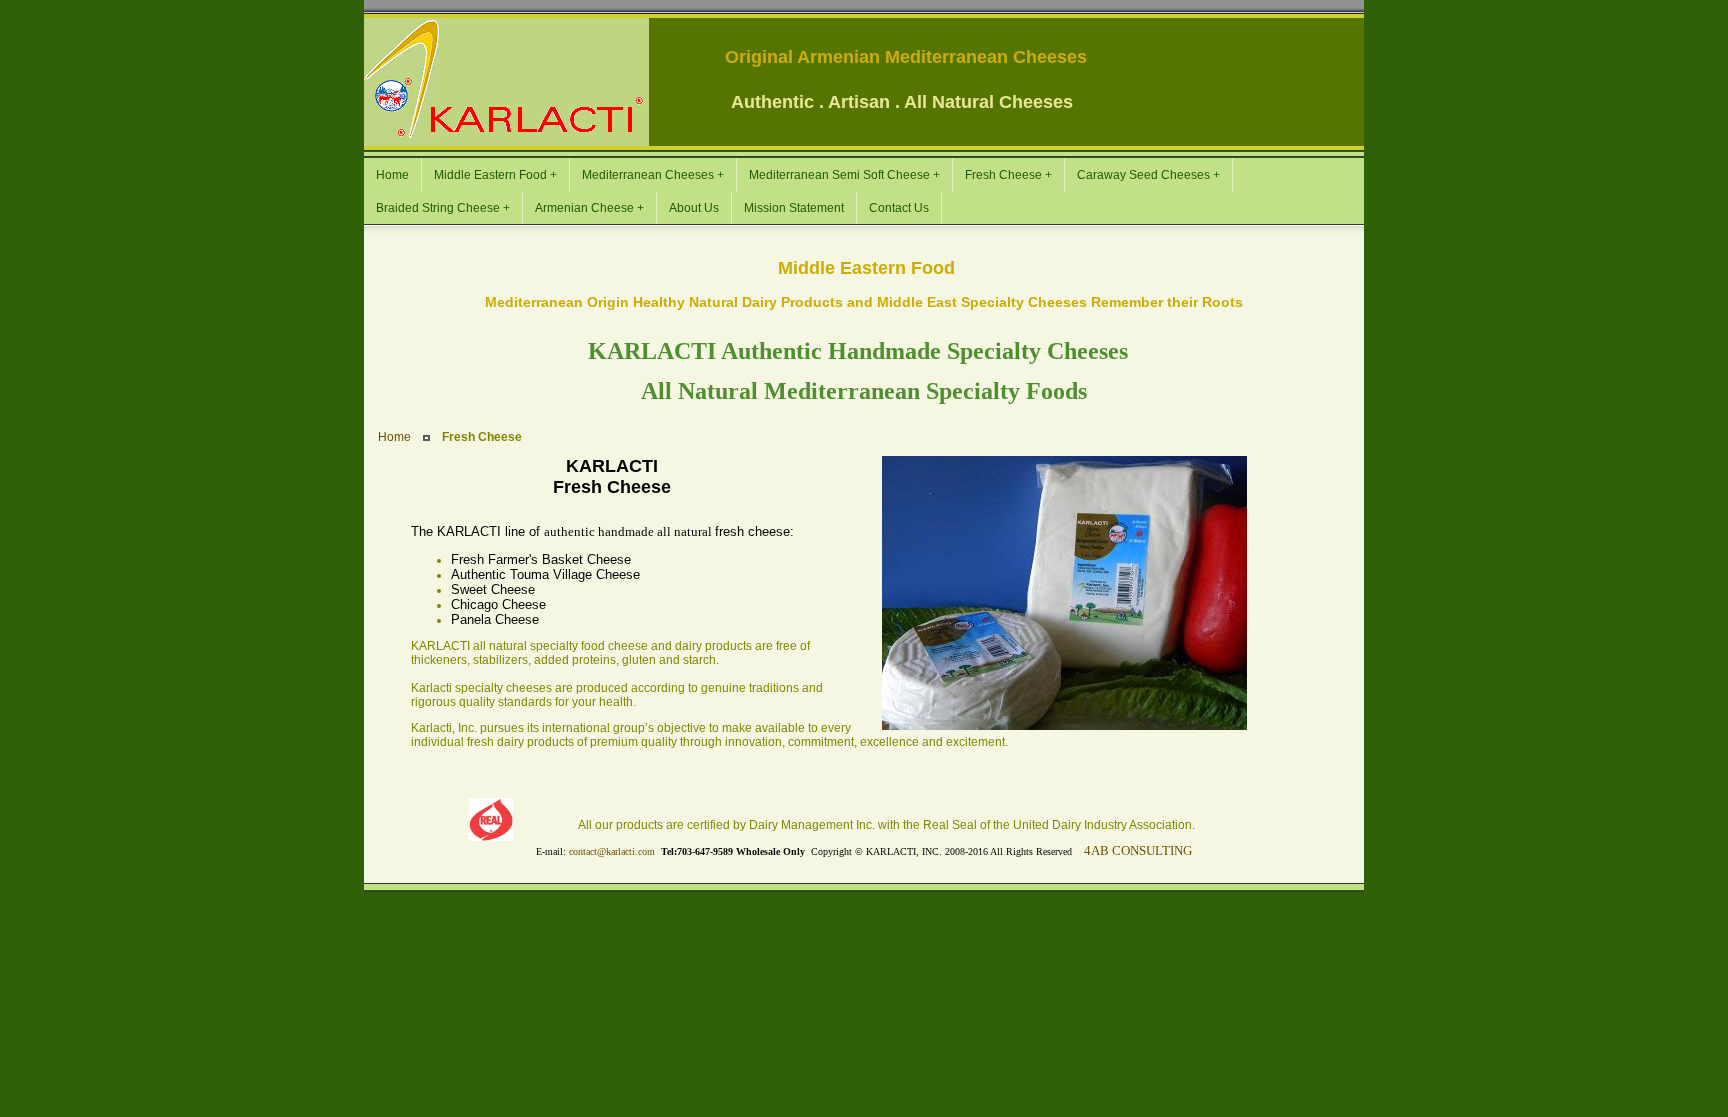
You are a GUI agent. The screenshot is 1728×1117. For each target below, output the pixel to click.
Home (394, 437)
